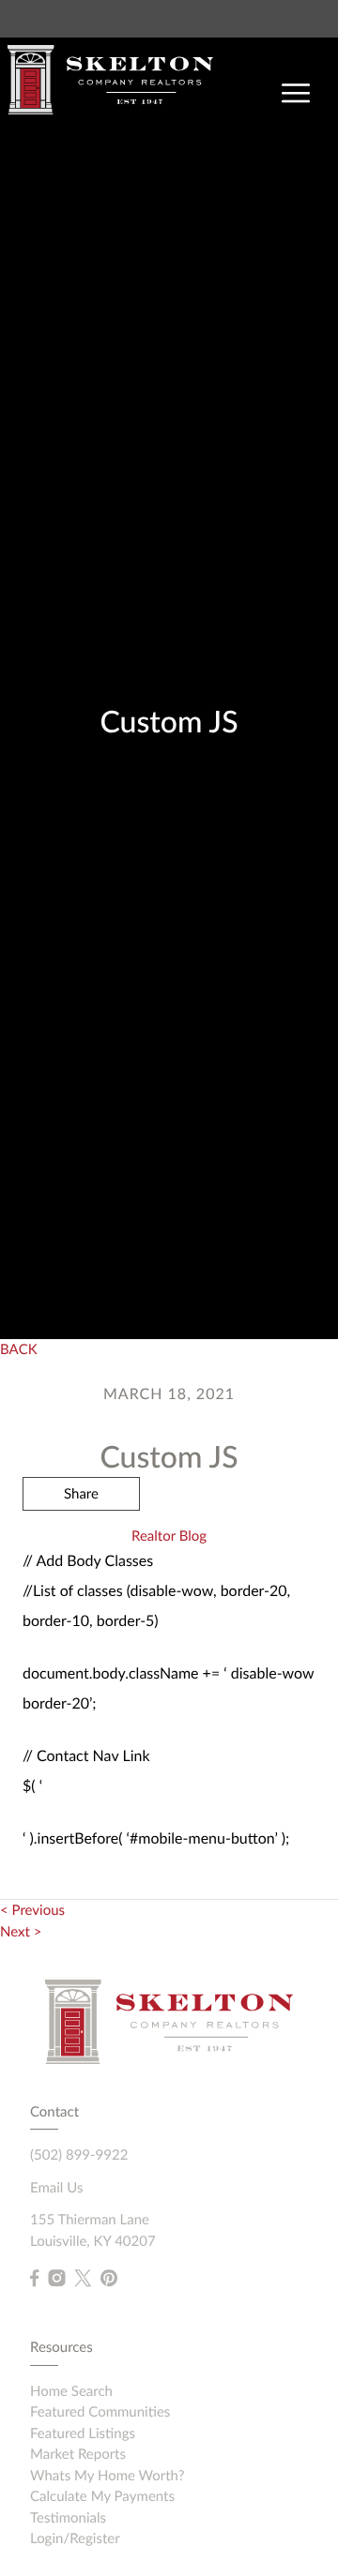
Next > (21, 1932)
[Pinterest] (109, 2279)
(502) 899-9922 (79, 2155)
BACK (19, 1349)
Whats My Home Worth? (107, 2476)
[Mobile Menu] (296, 94)
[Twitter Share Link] (81, 1544)
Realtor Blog (169, 1536)
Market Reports (78, 2454)
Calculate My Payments (102, 2496)
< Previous (32, 1910)
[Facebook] (34, 2279)
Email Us (56, 2188)
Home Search (71, 2391)
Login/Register (75, 2538)
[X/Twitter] (83, 2279)
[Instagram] (56, 2279)
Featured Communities (100, 2412)
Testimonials (68, 2518)
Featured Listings (83, 2433)
